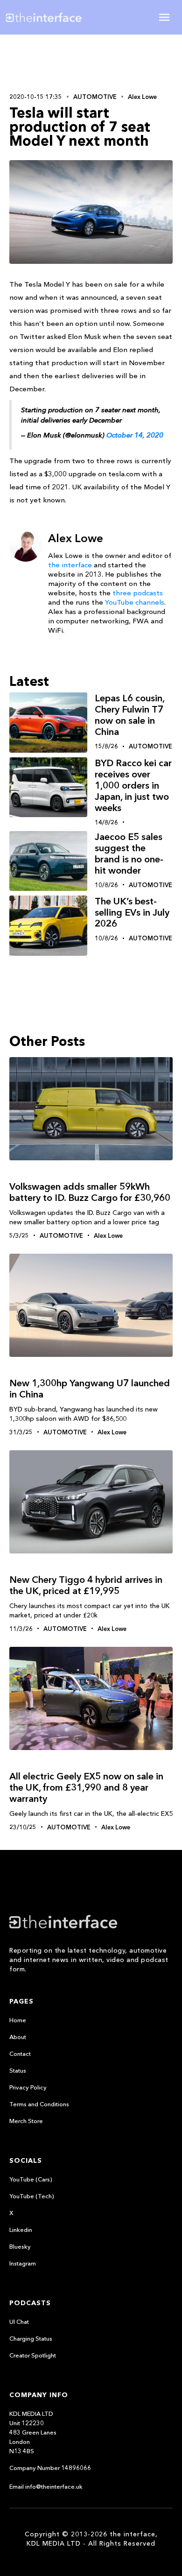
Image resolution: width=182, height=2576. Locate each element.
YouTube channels (135, 602)
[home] (51, 17)
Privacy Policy (28, 2087)
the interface (70, 565)
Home (18, 2020)
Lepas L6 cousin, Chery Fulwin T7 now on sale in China (129, 715)
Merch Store (26, 2121)
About (18, 2037)
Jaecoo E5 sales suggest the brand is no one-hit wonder (129, 854)
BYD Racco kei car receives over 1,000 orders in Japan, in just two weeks (133, 785)
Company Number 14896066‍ (50, 2468)
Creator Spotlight (33, 2355)
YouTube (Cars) (31, 2179)
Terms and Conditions (39, 2104)
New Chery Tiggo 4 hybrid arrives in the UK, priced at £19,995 (86, 1585)
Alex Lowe (142, 97)
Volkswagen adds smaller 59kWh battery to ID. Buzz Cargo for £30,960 (90, 1192)
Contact (20, 2054)
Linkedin (21, 2230)
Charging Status (31, 2338)
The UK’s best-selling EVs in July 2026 (132, 912)
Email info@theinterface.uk (46, 2486)
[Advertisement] (91, 63)
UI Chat (19, 2322)
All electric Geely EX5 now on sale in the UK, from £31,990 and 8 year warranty (86, 1787)
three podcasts (138, 593)
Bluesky (20, 2246)
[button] (164, 17)
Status (18, 2070)
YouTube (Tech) (32, 2196)
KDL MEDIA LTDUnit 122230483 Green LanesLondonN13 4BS (33, 2432)
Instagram (23, 2263)
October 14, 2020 (135, 435)
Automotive (95, 97)
